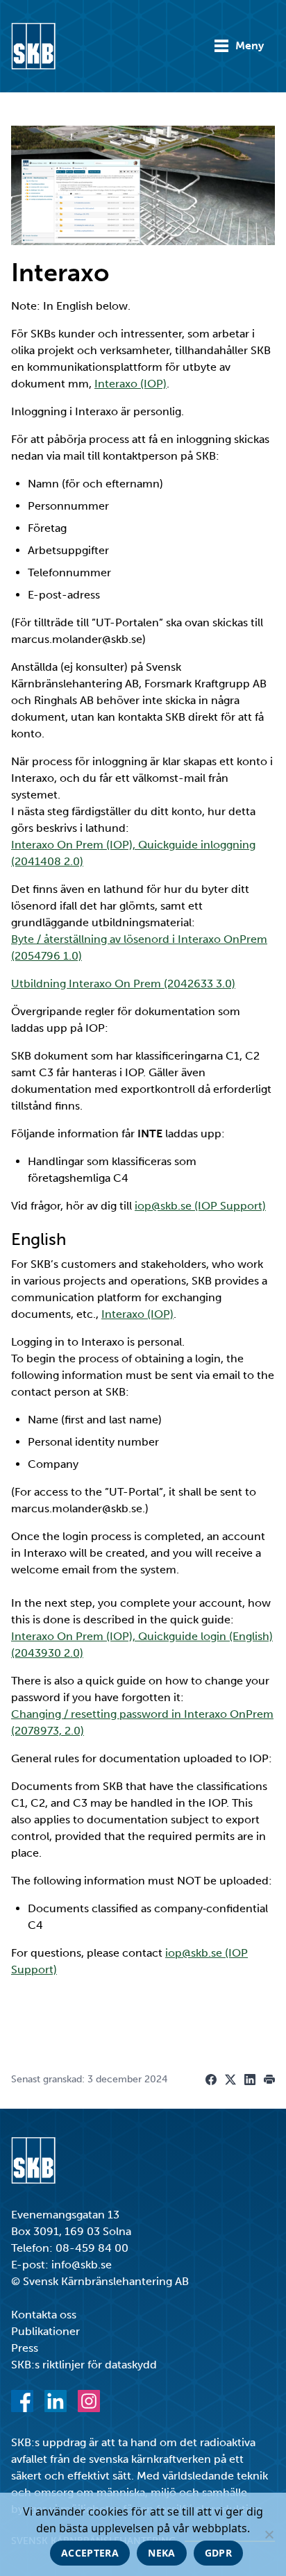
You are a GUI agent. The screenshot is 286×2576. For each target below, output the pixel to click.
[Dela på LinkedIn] (250, 2080)
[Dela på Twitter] (230, 2080)
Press (25, 2348)
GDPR (218, 2553)
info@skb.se (82, 2265)
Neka (161, 2553)
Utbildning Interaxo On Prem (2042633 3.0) (123, 984)
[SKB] (33, 2160)
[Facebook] (22, 2401)
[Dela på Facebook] (211, 2080)
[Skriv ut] (269, 2080)
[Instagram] (89, 2401)
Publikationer (45, 2331)
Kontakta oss (44, 2315)
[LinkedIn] (56, 2401)
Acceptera (90, 2553)
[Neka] (269, 2534)
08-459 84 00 (92, 2248)
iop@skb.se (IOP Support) (200, 1206)
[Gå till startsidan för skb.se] (33, 46)
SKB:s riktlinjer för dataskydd (84, 2365)
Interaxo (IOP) (131, 384)
